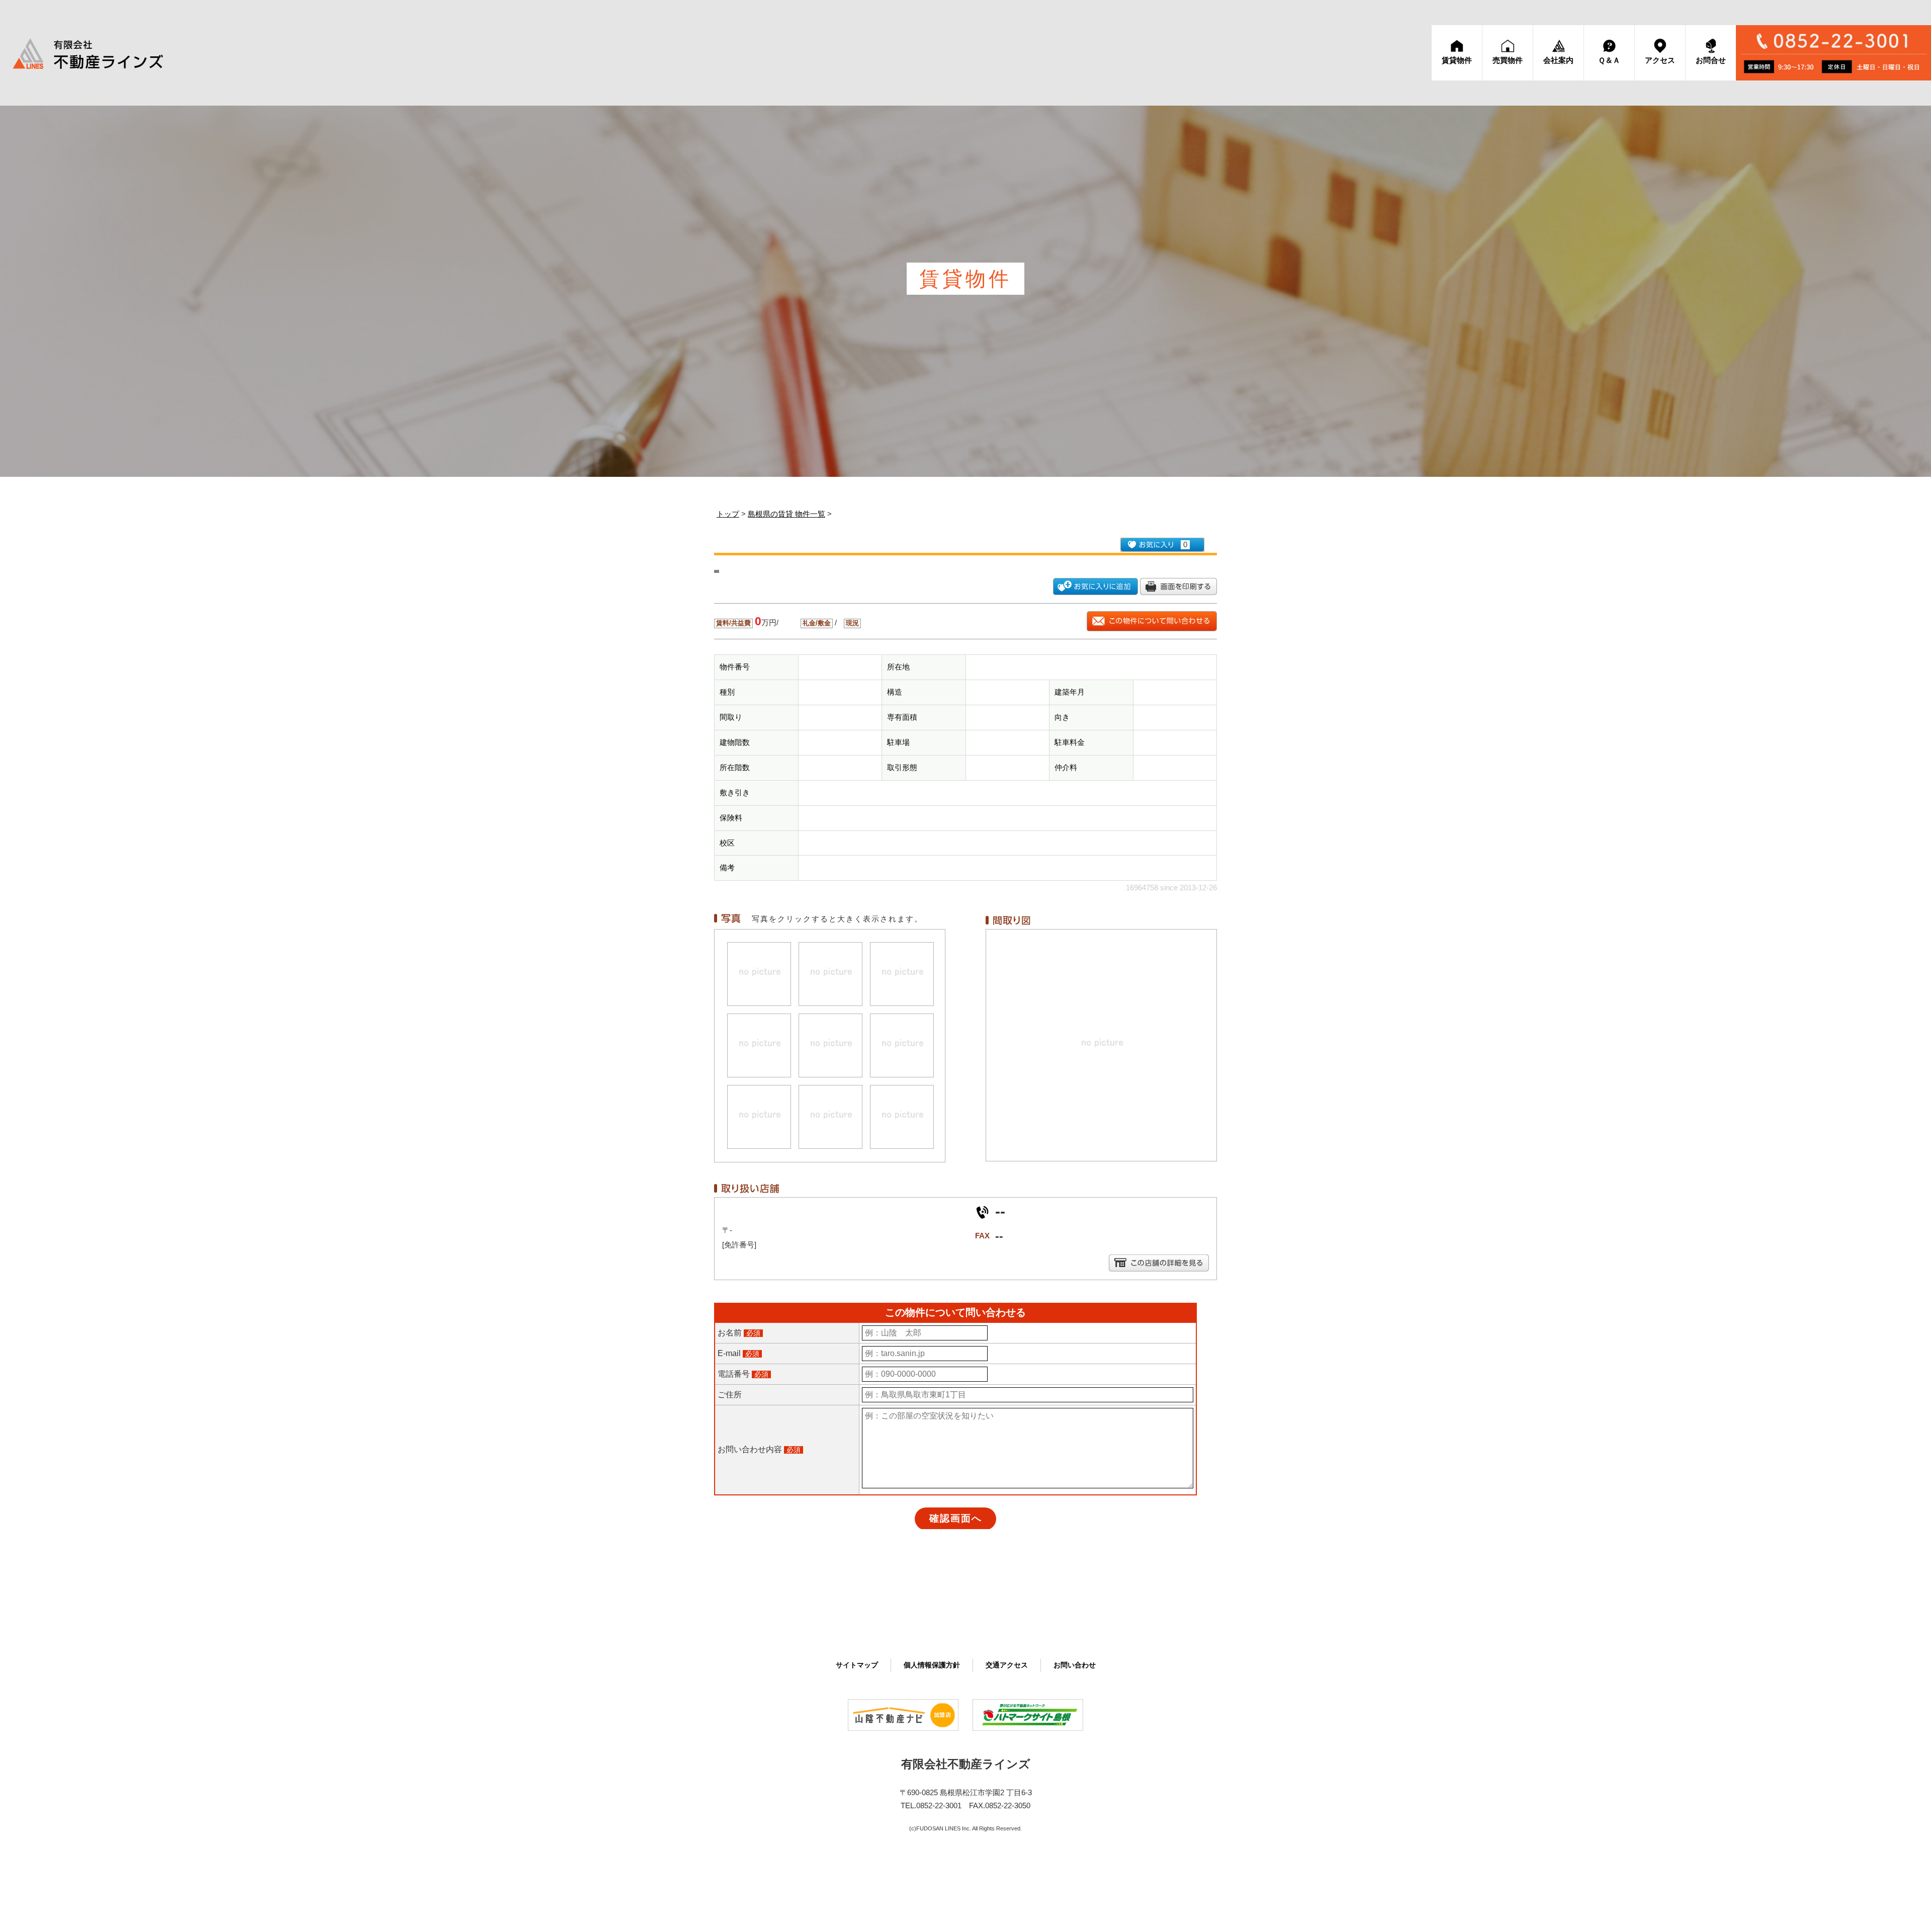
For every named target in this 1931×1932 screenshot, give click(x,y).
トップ (728, 514)
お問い (1075, 1665)
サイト (857, 1665)
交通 (1007, 1665)
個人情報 (932, 1665)
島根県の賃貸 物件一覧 (786, 514)
